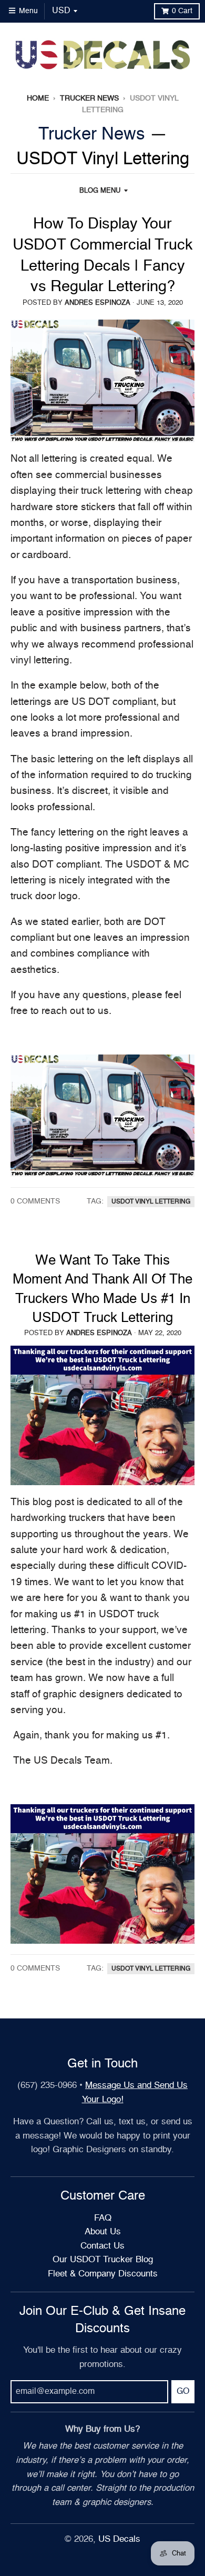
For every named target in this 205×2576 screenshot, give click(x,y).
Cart (182, 11)
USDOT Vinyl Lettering (151, 1202)
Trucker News (89, 98)
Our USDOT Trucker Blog (103, 2260)
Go (183, 2392)
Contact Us (102, 2246)
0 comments (35, 1201)
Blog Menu (100, 191)
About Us (103, 2232)
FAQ (103, 2218)
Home (38, 98)
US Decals (119, 2539)
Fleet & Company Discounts (103, 2274)
